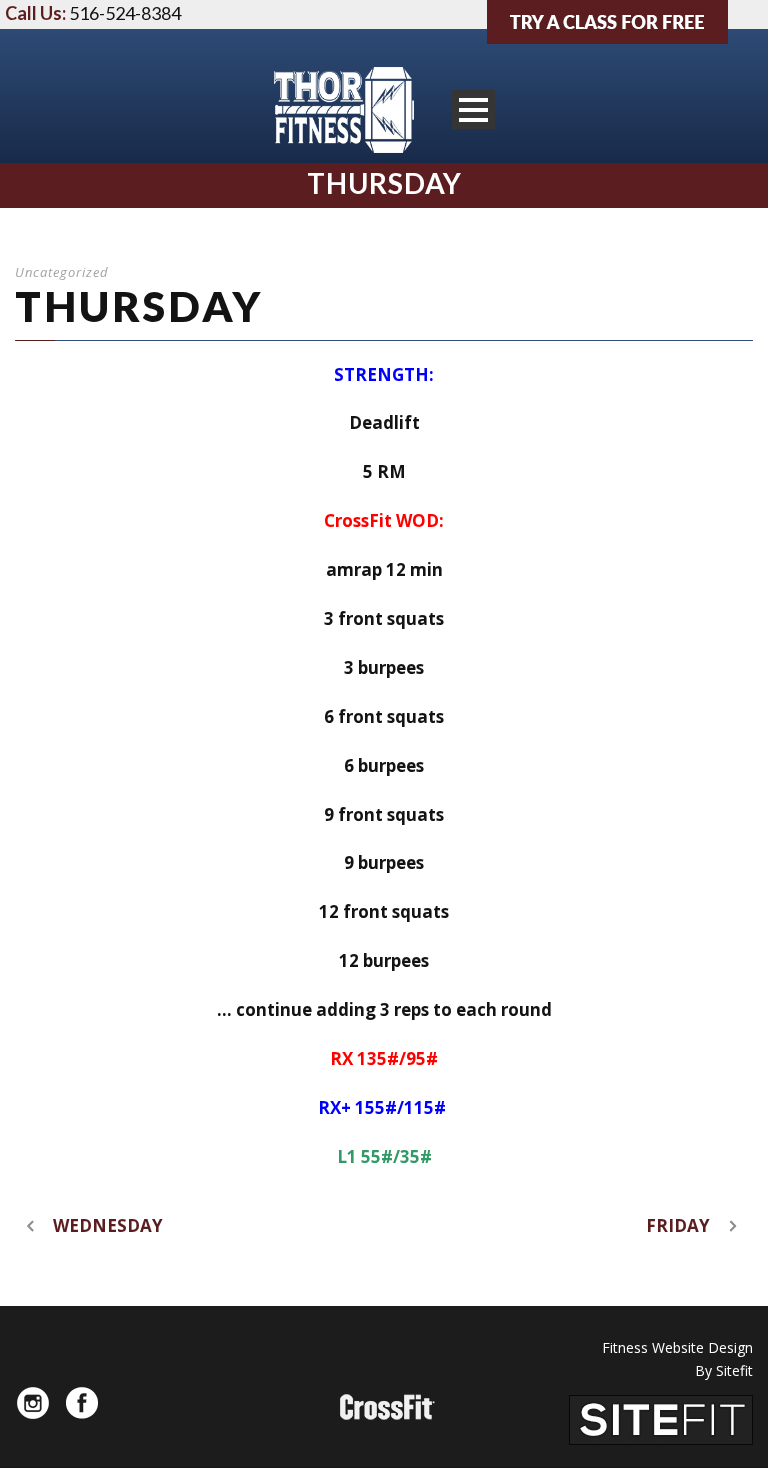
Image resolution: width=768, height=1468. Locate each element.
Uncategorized (62, 272)
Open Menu (473, 109)
